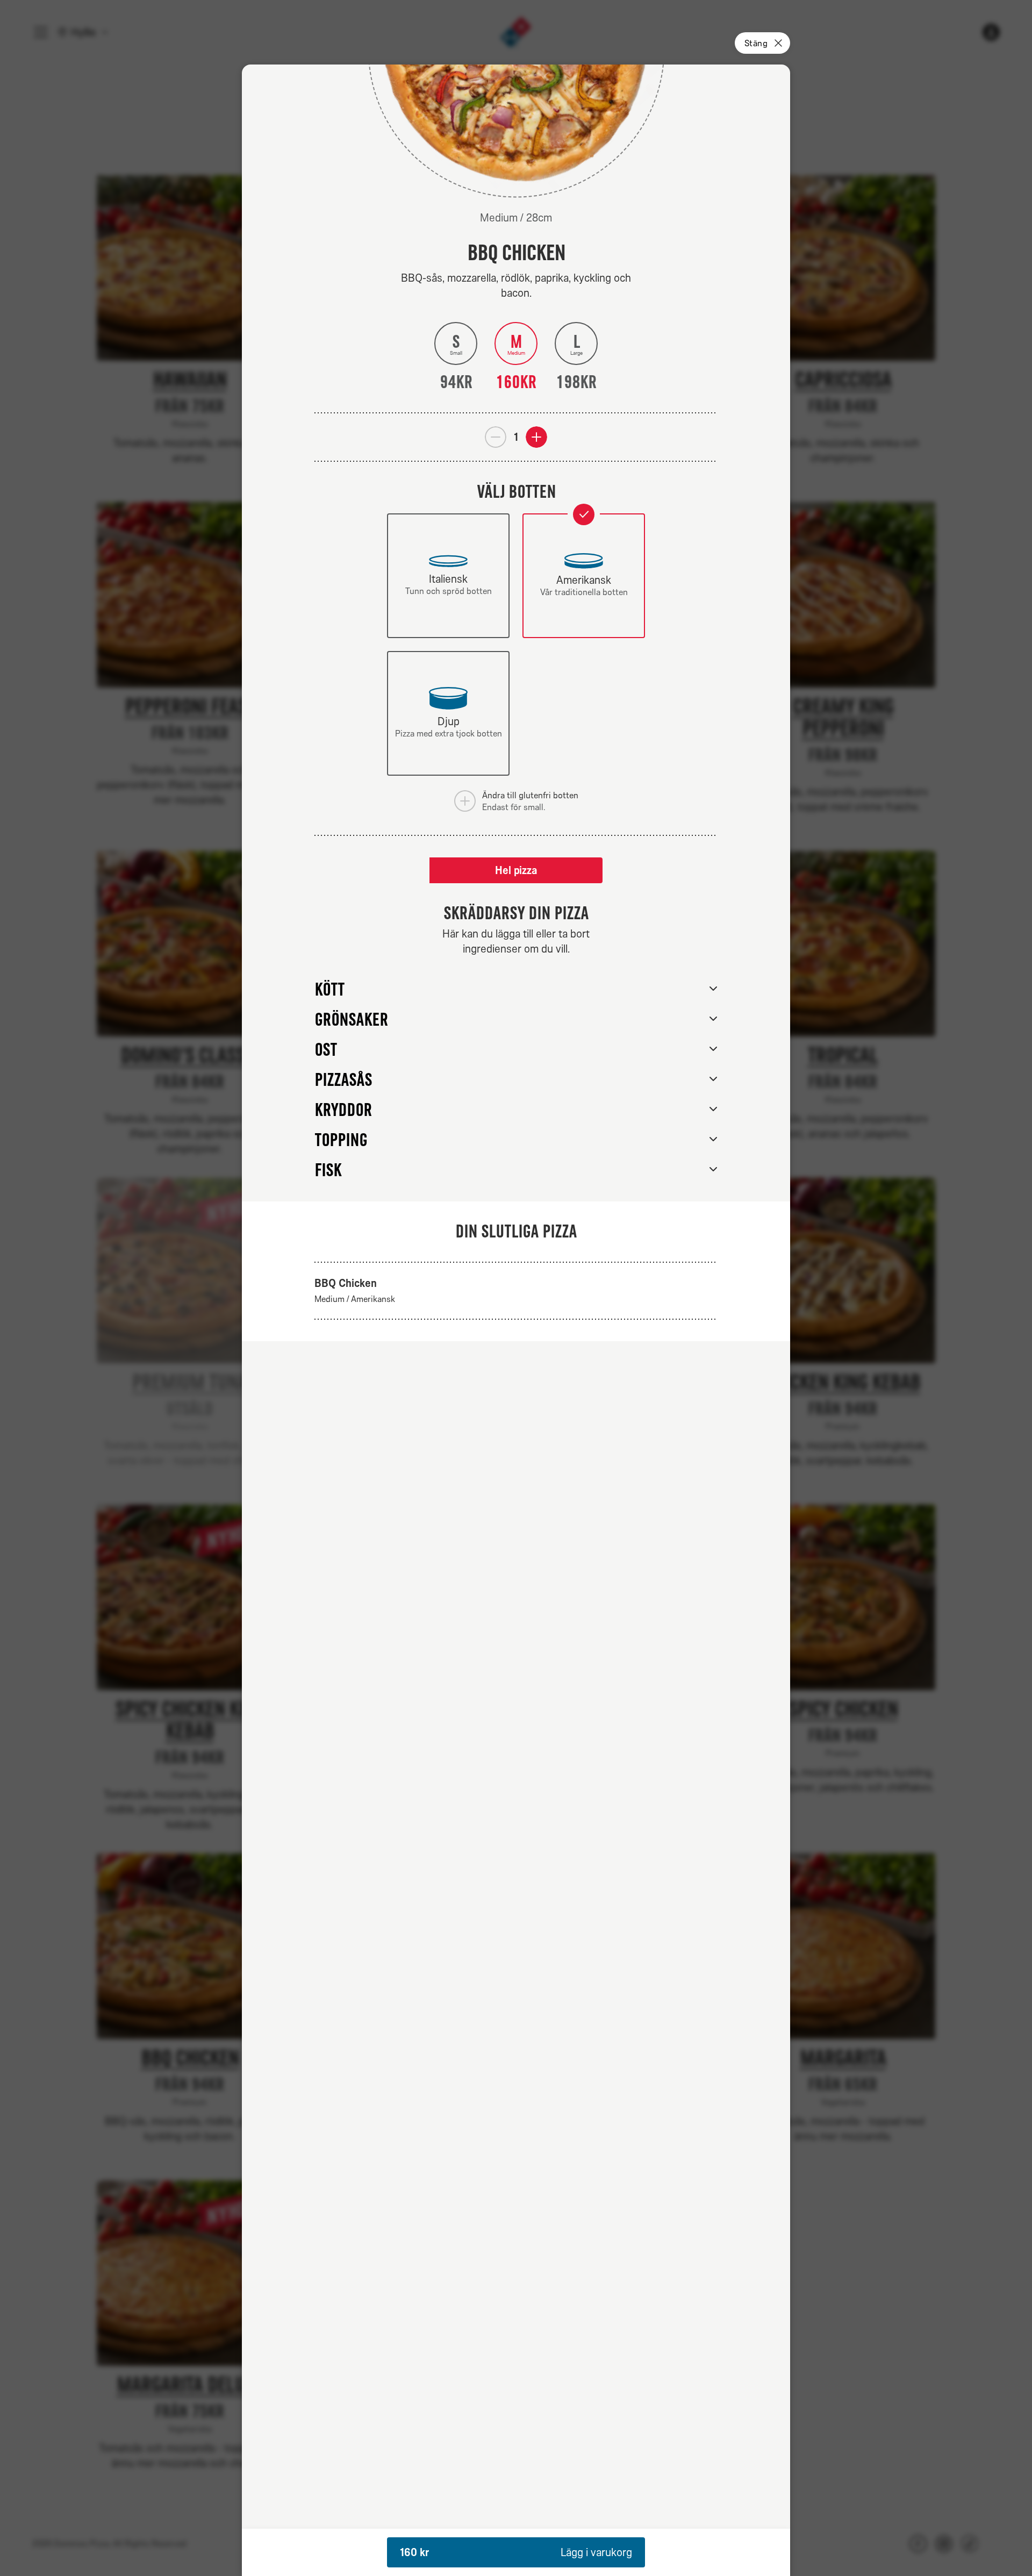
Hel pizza (516, 870)
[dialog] (516, 1320)
